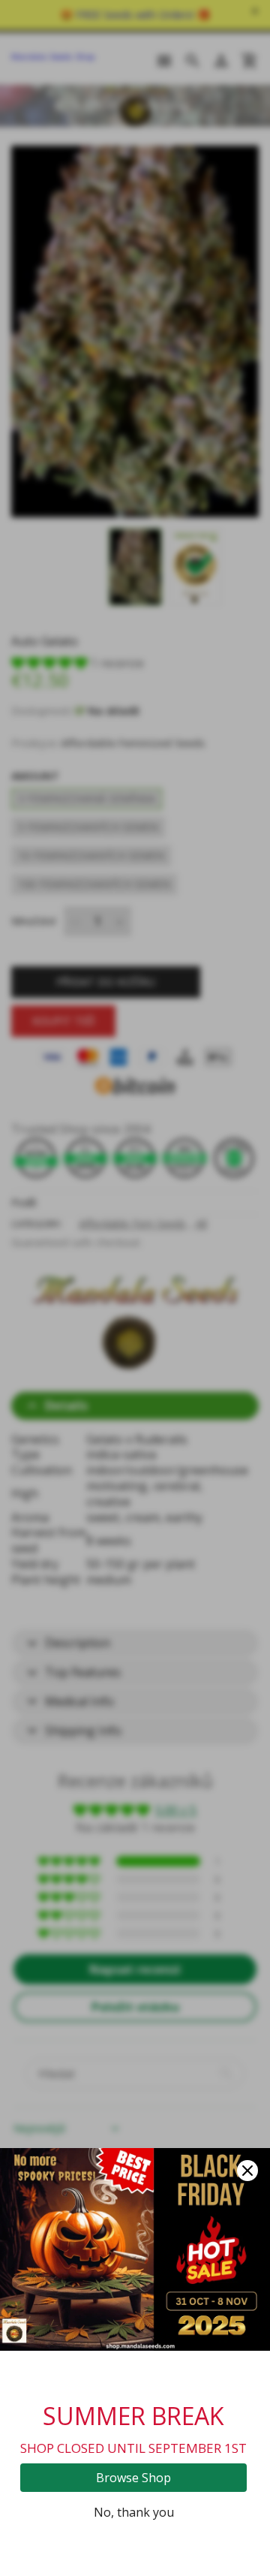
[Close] (247, 2171)
